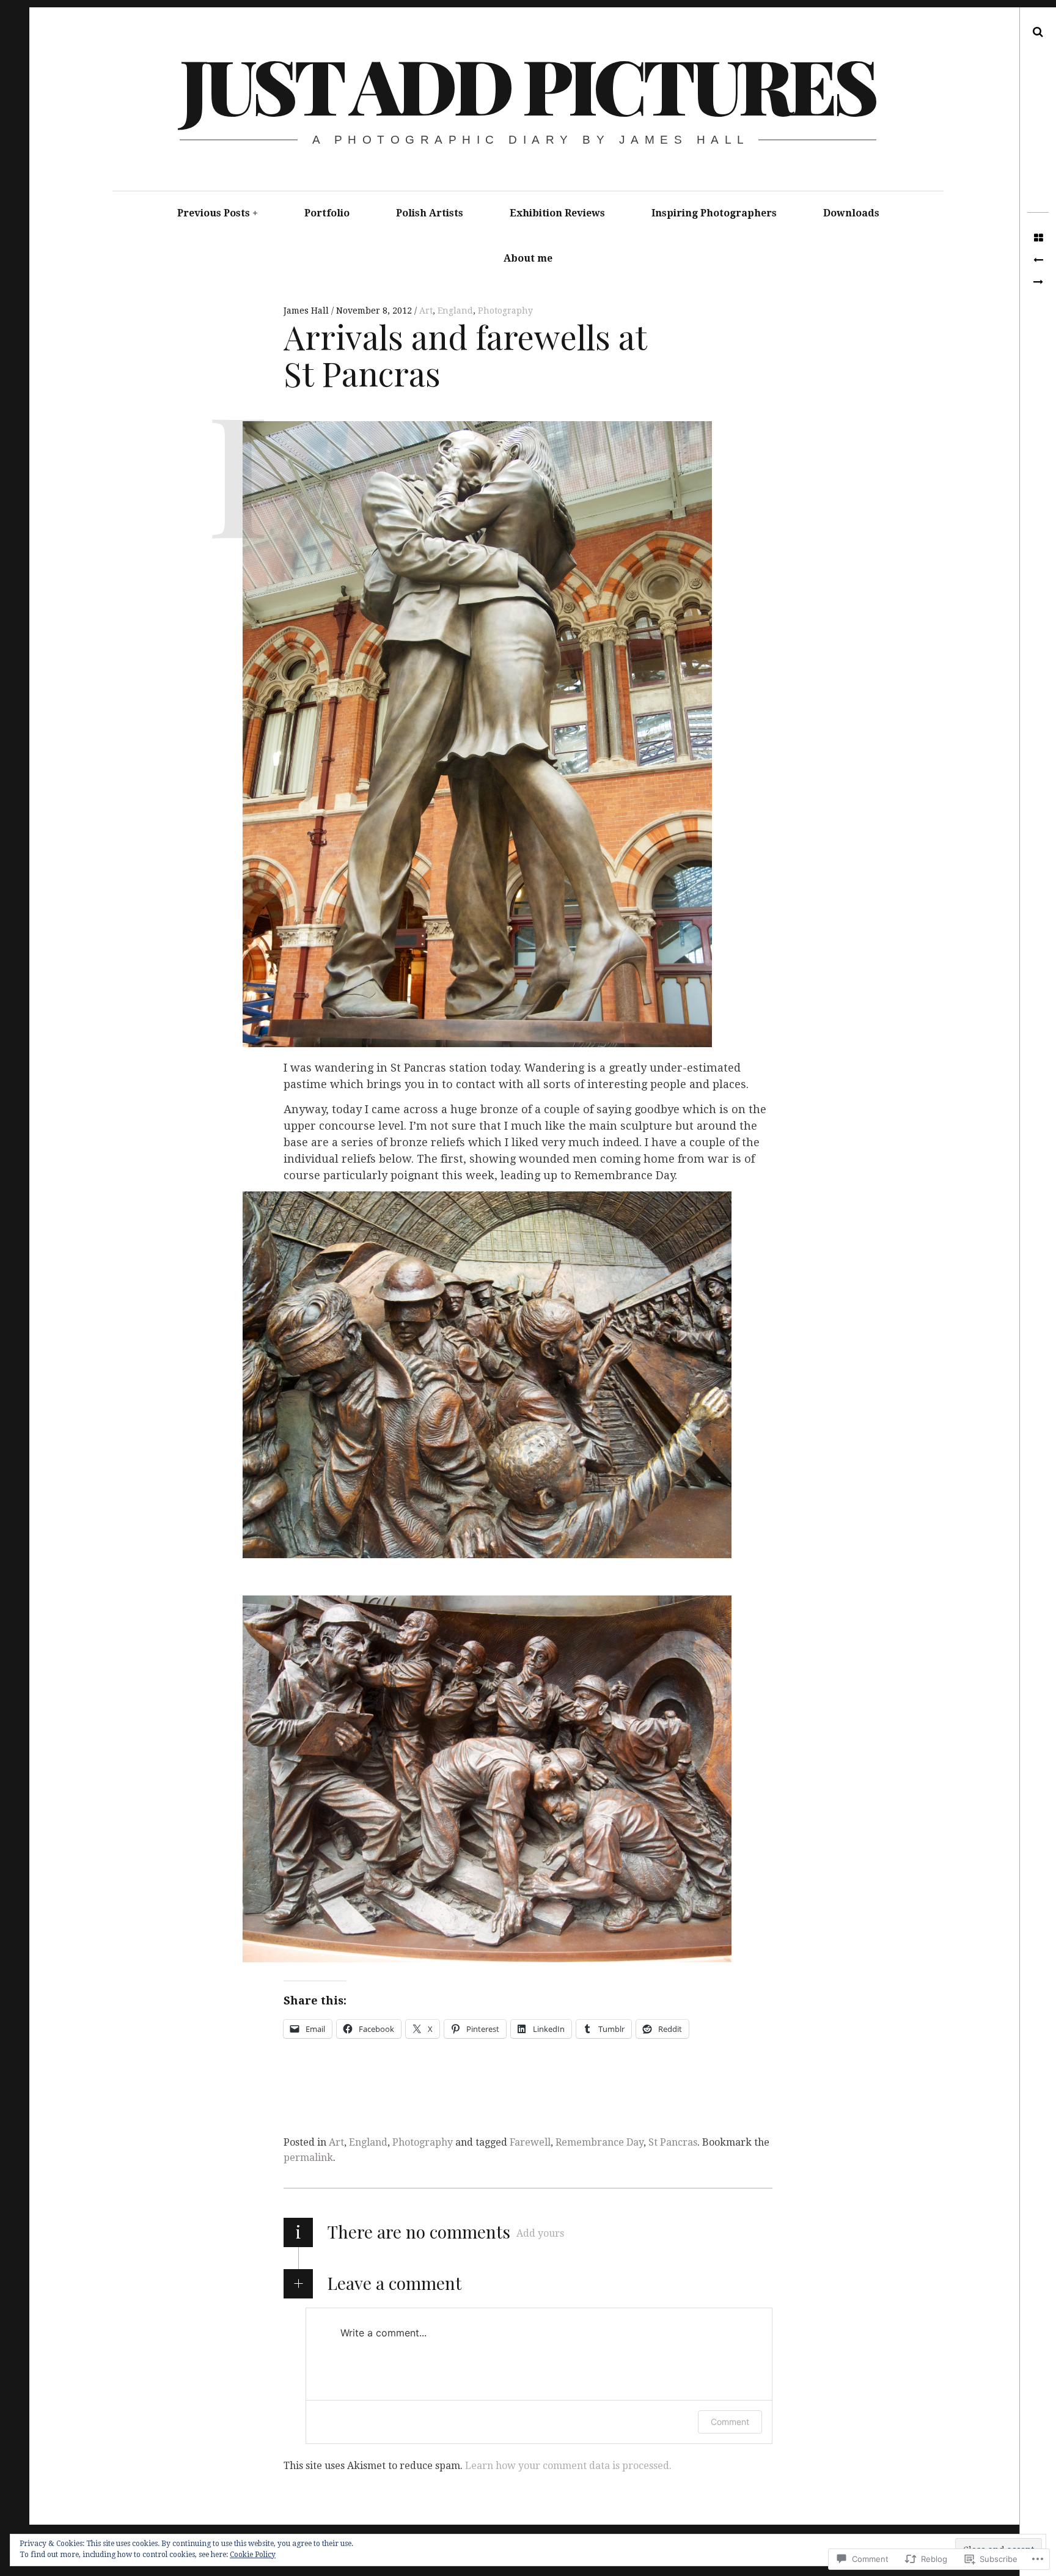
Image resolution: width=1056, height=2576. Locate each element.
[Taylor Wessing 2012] (1038, 282)
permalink (308, 2158)
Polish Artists (430, 213)
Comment (730, 2422)
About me (528, 258)
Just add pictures (527, 84)
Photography (505, 311)
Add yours (540, 2233)
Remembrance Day (599, 2142)
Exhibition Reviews (557, 213)
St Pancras (673, 2142)
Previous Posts (214, 213)
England (455, 311)
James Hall (307, 311)
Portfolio (327, 213)
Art (426, 311)
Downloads (851, 213)
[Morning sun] (1038, 260)
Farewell (530, 2142)
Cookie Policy (253, 2555)
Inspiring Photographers (714, 213)
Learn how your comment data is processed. (568, 2466)
